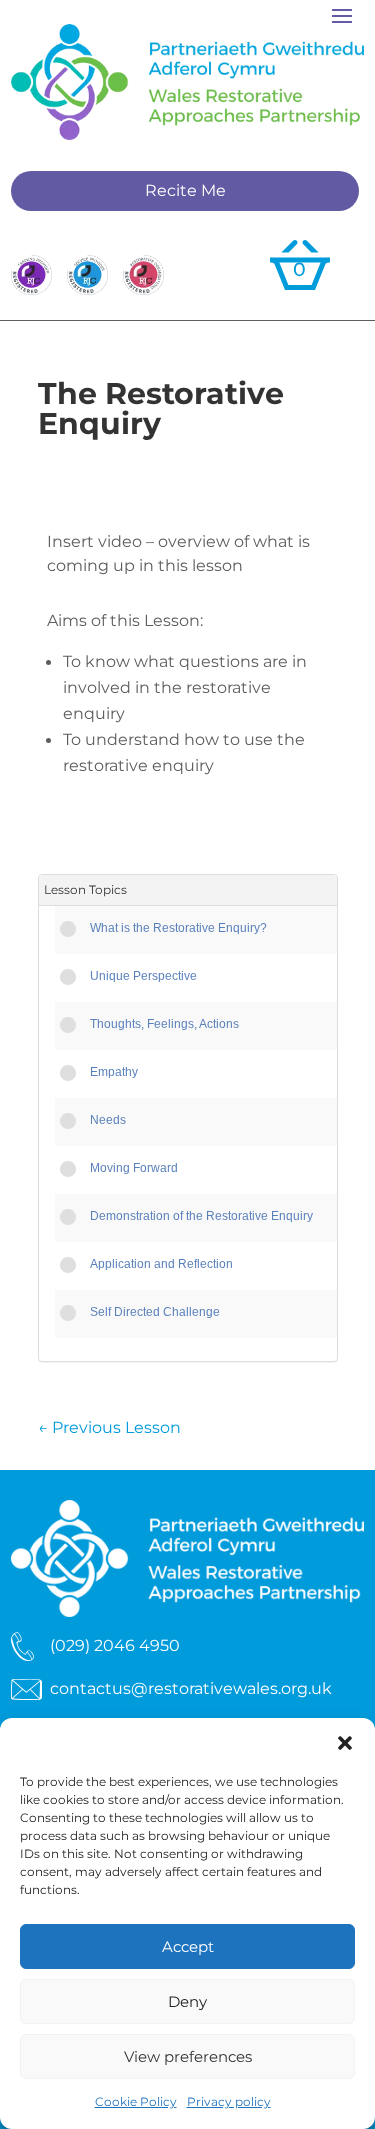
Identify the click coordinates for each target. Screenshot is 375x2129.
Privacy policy (229, 2101)
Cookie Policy (136, 2101)
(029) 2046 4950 (115, 1645)
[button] (345, 1743)
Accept (188, 1946)
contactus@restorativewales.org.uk (191, 1688)
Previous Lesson (109, 1427)
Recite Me (185, 190)
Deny (187, 2001)
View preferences (188, 2056)
